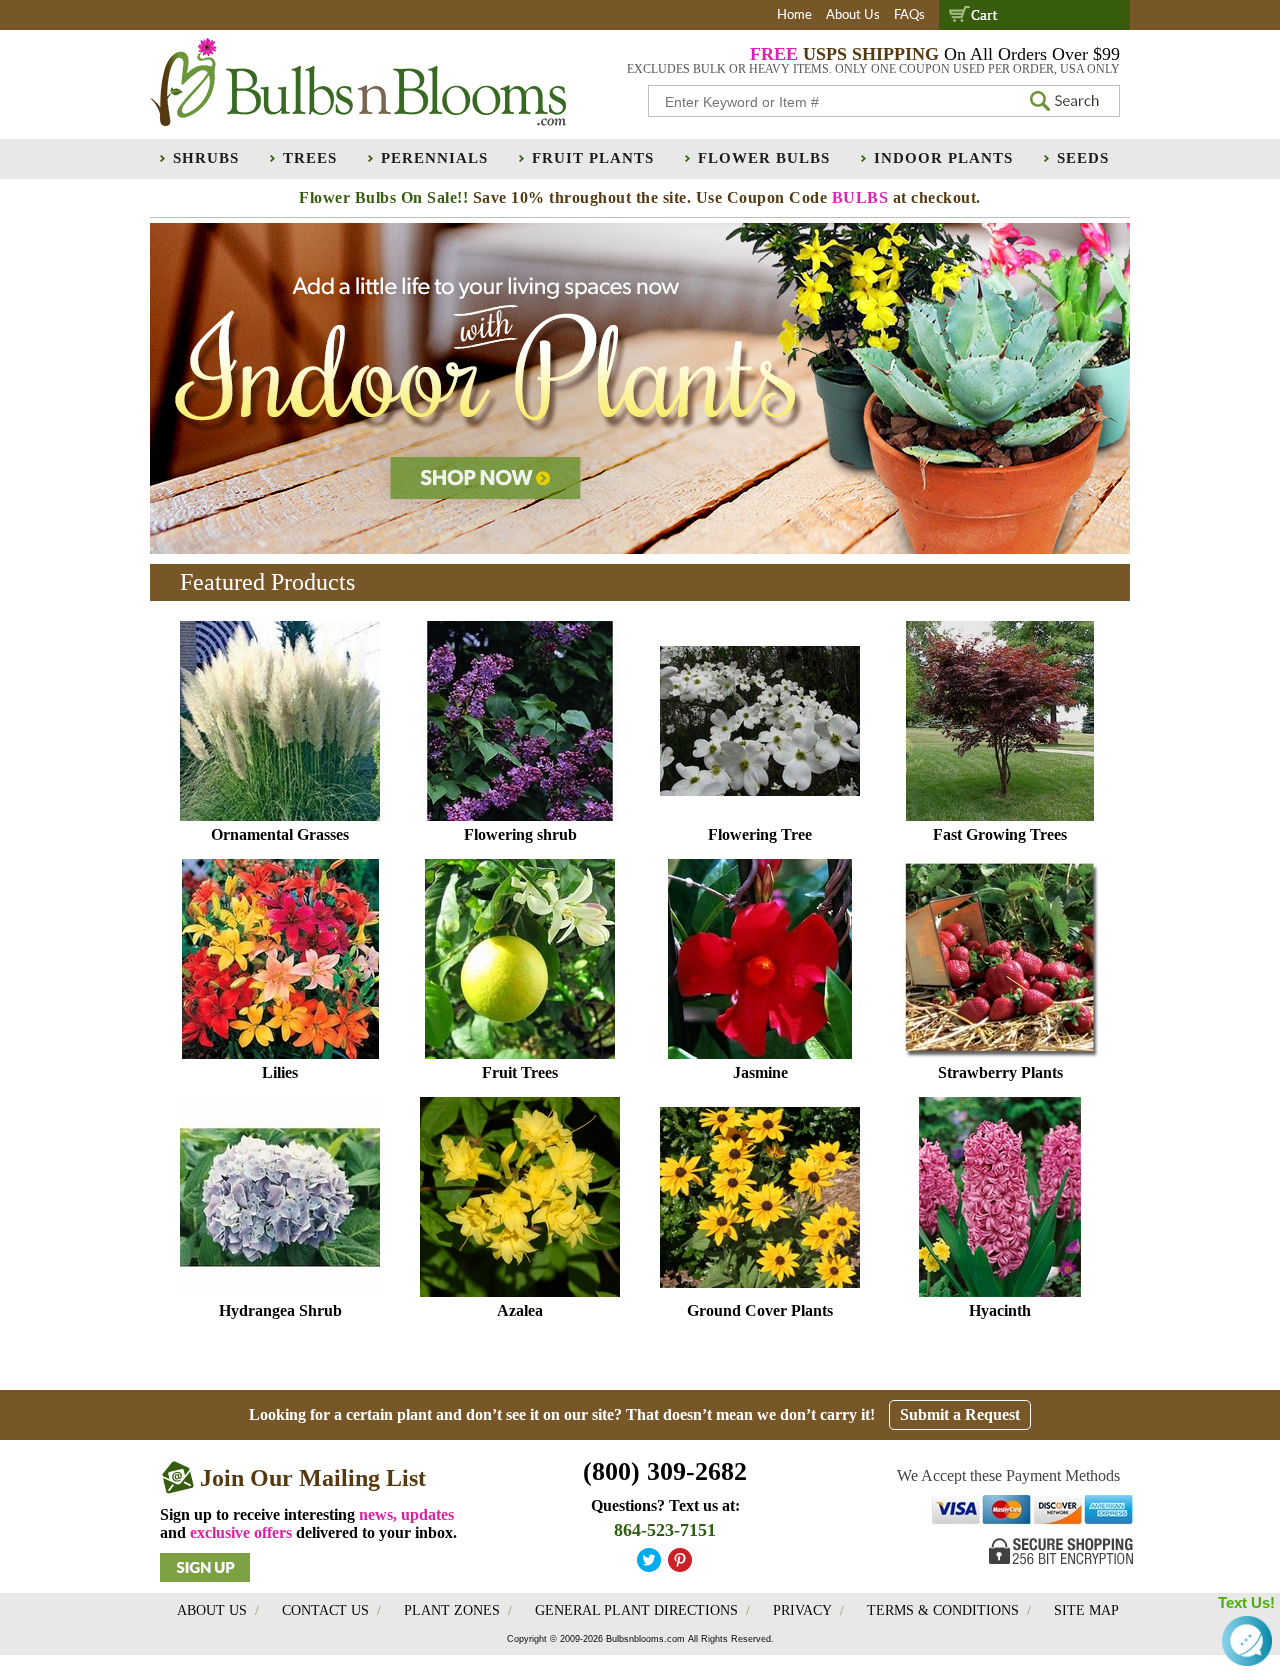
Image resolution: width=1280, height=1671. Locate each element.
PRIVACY (802, 1610)
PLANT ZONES (452, 1610)
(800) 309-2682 (665, 1471)
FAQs (909, 15)
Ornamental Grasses (280, 834)
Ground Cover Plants (760, 1310)
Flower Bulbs (764, 158)
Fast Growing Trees (1000, 834)
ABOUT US (212, 1610)
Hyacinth (1000, 1310)
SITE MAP (1086, 1610)
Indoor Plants (943, 158)
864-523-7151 (665, 1530)
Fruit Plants (593, 158)
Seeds (1083, 158)
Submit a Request (960, 1414)
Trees (310, 158)
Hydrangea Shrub (280, 1310)
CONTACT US (325, 1610)
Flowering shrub (520, 834)
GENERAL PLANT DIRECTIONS (636, 1610)
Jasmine (760, 1072)
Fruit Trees (520, 1072)
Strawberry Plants (1000, 1072)
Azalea (520, 1310)
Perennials (434, 158)
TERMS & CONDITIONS (943, 1610)
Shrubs (206, 158)
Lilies (280, 1072)
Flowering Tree (760, 834)
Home (794, 15)
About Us (853, 15)
